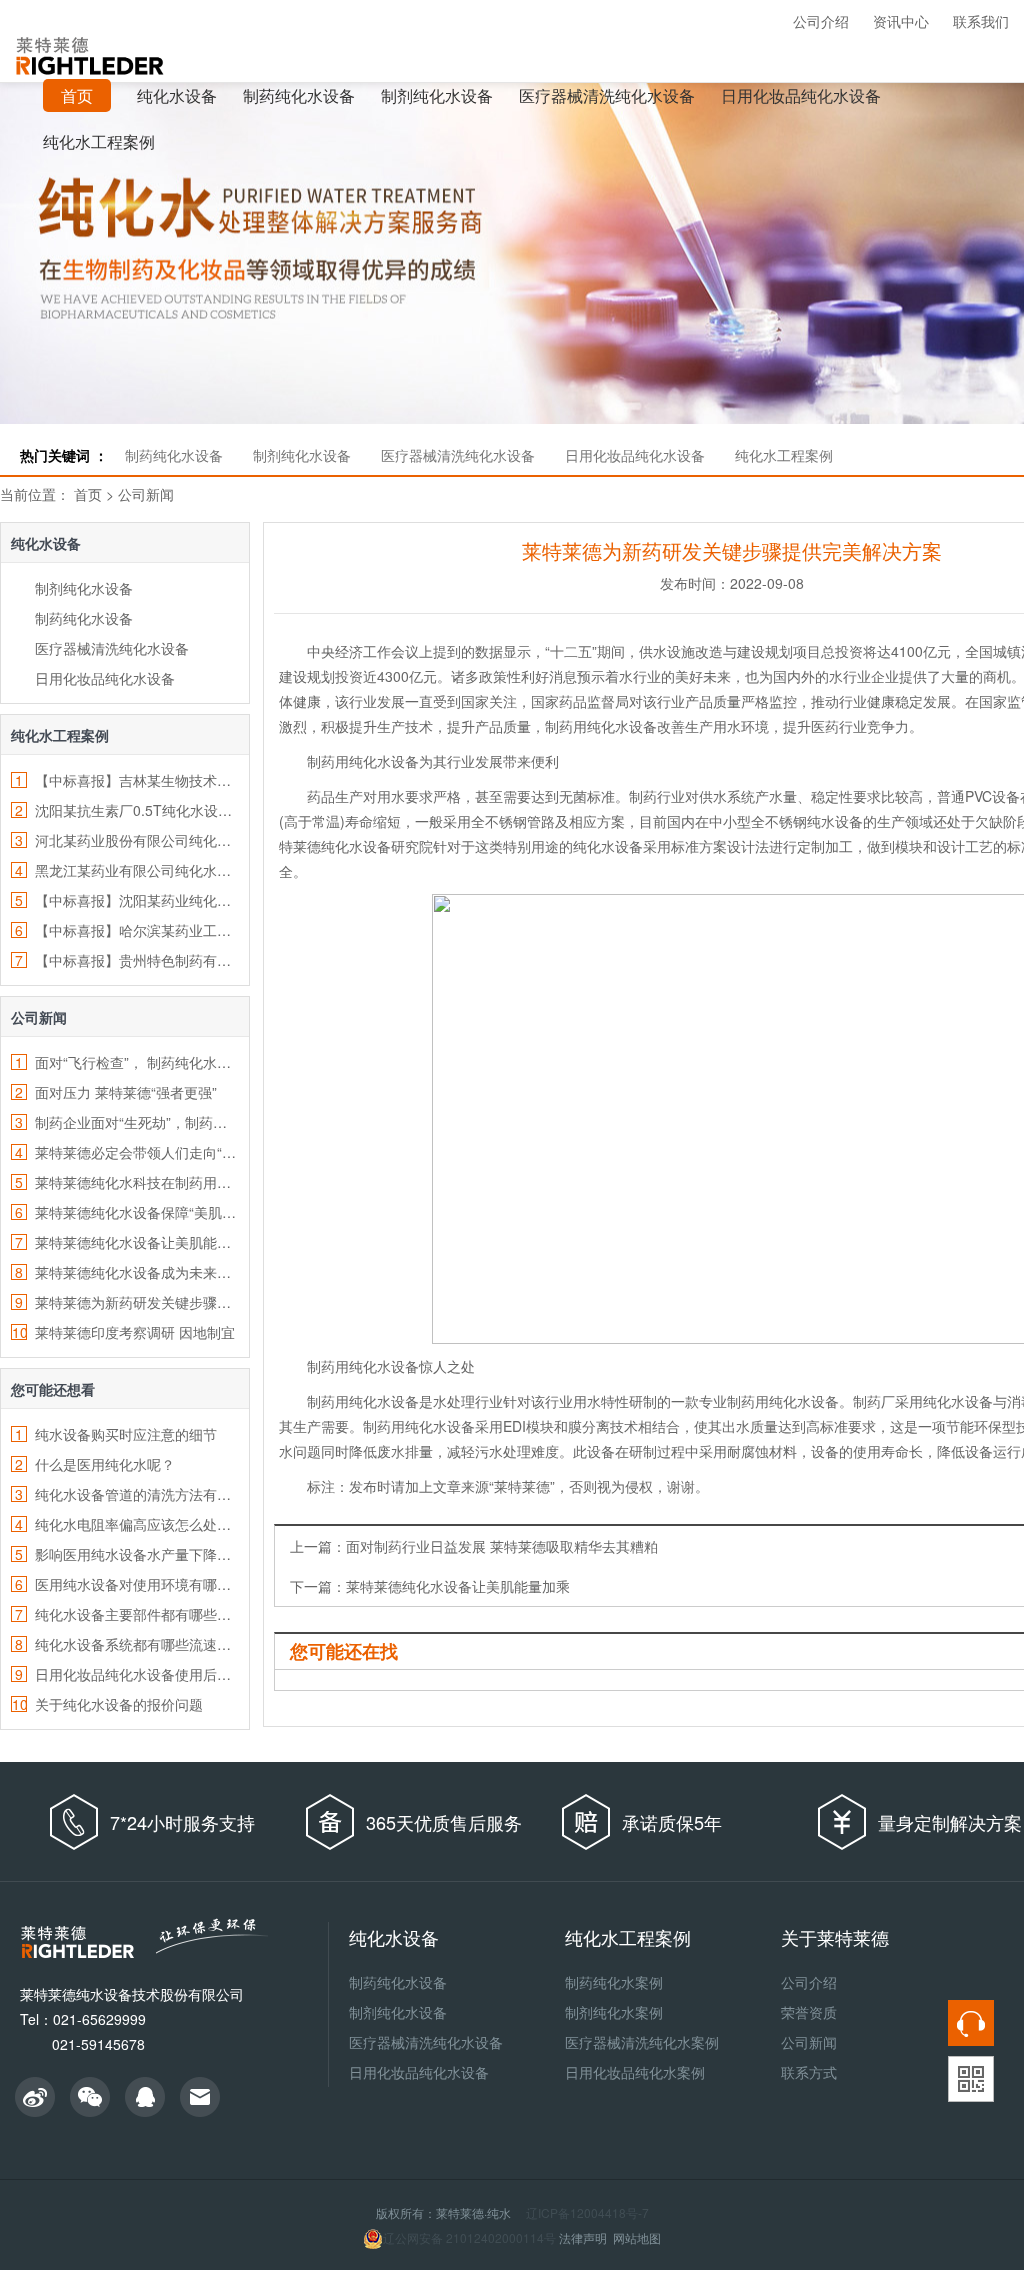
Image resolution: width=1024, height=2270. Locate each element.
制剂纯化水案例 (614, 2012)
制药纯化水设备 (299, 95)
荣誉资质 (809, 2012)
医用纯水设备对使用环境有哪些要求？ (137, 1584)
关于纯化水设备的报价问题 (119, 1704)
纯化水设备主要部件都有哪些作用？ (137, 1614)
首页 (88, 494)
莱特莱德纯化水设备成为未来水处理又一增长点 (137, 1272)
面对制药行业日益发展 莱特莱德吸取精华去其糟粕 (502, 1546)
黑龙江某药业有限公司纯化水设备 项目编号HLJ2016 (137, 870)
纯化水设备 (177, 95)
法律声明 (583, 2237)
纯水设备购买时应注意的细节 (126, 1434)
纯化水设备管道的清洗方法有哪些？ (137, 1494)
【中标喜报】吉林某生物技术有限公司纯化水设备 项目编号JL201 (137, 780)
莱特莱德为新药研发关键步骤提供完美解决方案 (137, 1302)
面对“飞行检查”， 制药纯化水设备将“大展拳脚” (137, 1062)
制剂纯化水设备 (437, 95)
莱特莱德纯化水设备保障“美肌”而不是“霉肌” (137, 1212)
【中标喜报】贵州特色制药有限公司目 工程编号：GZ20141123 (137, 960)
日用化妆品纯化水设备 (801, 95)
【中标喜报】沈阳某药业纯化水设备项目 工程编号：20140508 (137, 900)
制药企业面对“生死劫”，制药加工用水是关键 (137, 1122)
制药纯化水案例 (614, 1982)
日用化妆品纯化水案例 (635, 2072)
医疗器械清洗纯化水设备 (607, 95)
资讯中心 (901, 21)
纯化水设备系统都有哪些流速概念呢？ (137, 1644)
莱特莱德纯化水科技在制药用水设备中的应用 (137, 1182)
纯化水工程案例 (99, 141)
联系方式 (809, 2072)
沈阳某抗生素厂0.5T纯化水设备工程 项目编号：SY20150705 (137, 810)
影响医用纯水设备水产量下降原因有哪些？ (137, 1554)
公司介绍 (821, 21)
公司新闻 (146, 494)
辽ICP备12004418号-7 (587, 2212)
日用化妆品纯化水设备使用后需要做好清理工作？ (137, 1674)
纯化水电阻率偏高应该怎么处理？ (137, 1524)
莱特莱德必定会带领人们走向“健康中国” (137, 1152)
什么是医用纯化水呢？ (105, 1464)
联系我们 (981, 21)
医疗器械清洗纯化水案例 (642, 2042)
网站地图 (637, 2237)
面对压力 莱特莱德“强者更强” (126, 1092)
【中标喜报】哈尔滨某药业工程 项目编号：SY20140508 (137, 930)
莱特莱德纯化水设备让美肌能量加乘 (137, 1242)
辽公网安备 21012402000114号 (469, 2237)
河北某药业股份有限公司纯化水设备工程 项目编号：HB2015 (137, 840)
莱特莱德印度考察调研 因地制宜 (135, 1332)
